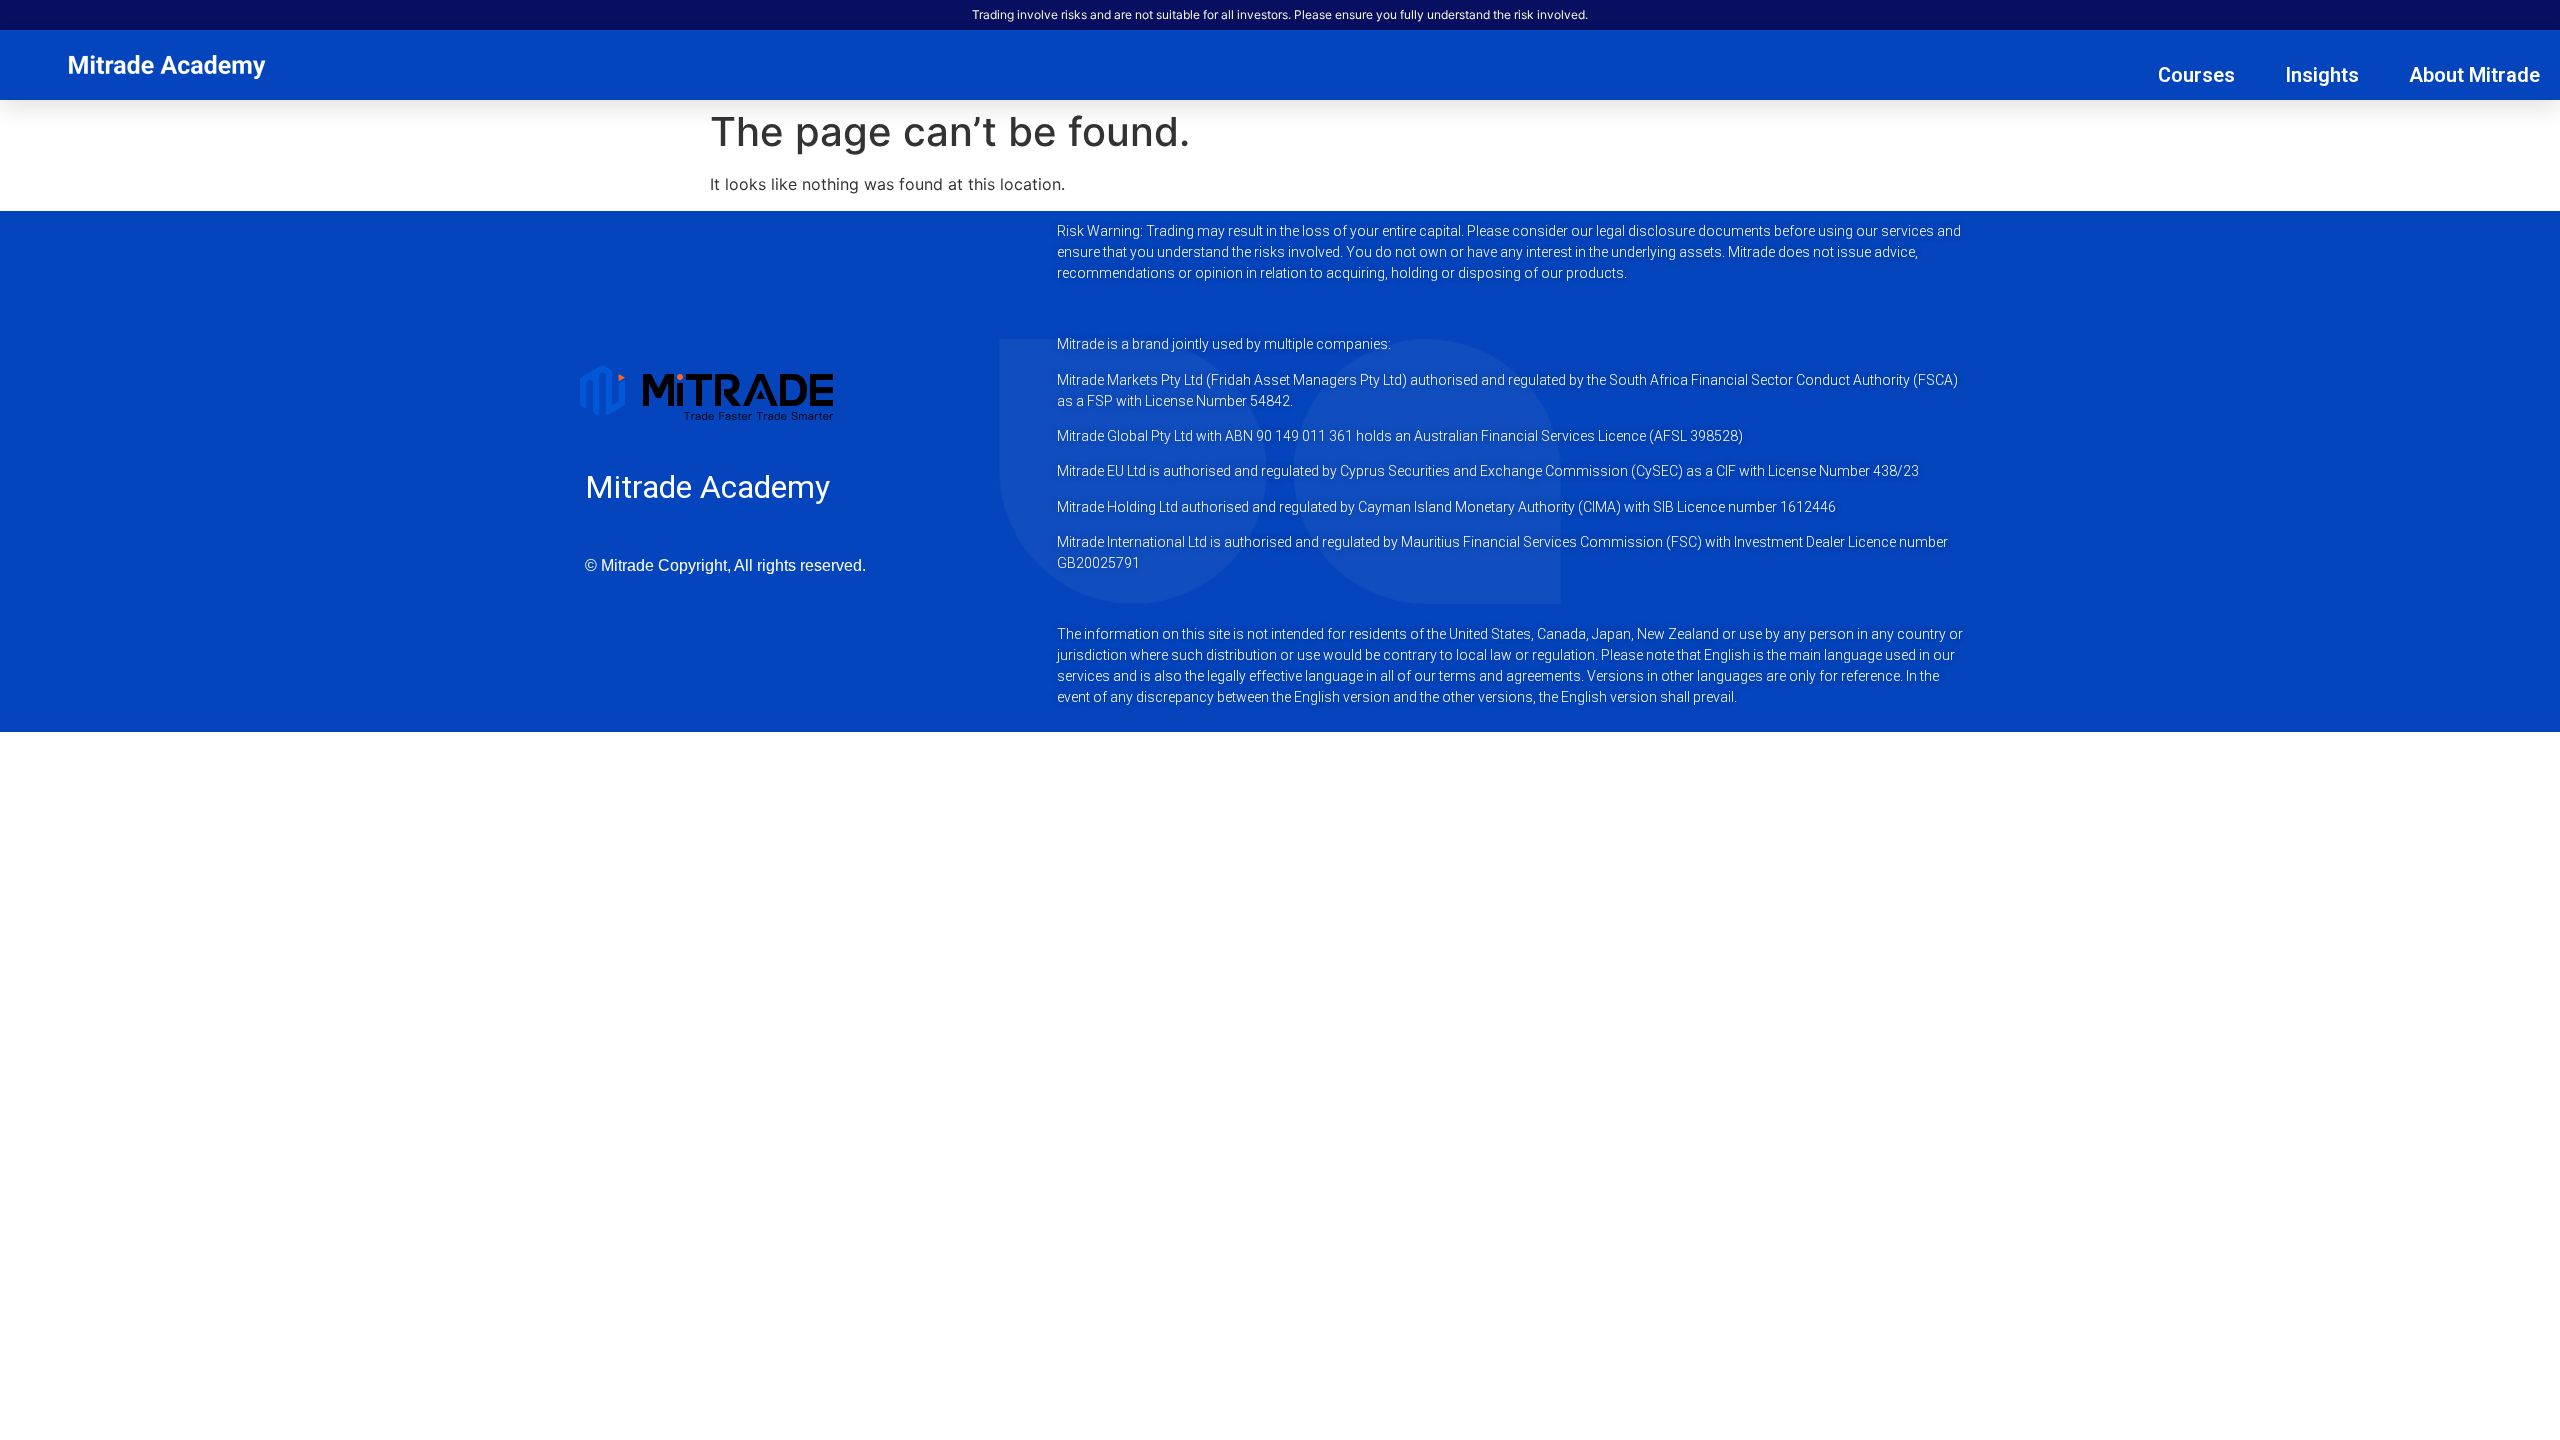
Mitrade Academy (707, 487)
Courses (2196, 75)
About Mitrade (2474, 75)
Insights (2322, 75)
